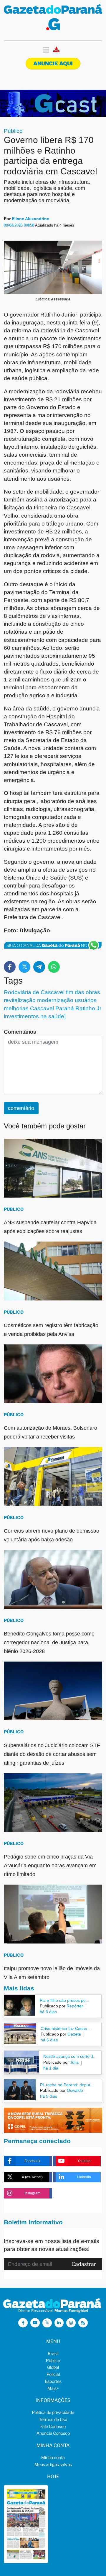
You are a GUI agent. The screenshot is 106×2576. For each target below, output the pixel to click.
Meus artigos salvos (53, 2464)
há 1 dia (51, 2068)
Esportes (53, 2381)
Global (53, 2367)
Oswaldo (74, 2090)
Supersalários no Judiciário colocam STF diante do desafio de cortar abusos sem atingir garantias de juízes (52, 1754)
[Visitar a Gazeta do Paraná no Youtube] (35, 2323)
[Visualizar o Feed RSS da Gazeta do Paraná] (83, 2323)
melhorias (16, 1008)
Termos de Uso (53, 2419)
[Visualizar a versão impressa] (56, 51)
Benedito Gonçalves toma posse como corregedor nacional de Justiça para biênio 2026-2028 (49, 1642)
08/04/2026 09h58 (19, 225)
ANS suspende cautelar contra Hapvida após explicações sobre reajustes (50, 1227)
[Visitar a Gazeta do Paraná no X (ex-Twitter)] (47, 2323)
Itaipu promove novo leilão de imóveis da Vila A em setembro (52, 1973)
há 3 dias (48, 2012)
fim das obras (83, 992)
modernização (55, 1000)
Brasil (53, 2353)
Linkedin (84, 2177)
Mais (53, 2388)
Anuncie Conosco (53, 2433)
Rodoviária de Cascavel (34, 992)
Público (13, 131)
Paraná (65, 1008)
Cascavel (42, 1008)
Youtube (84, 2161)
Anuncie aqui (53, 63)
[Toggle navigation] (46, 50)
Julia (74, 2062)
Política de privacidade (53, 2412)
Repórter (74, 2006)
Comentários (20, 1032)
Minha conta (53, 2457)
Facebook (32, 2161)
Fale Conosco (53, 2426)
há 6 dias (49, 2040)
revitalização (20, 1000)
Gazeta (74, 2034)
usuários (86, 1000)
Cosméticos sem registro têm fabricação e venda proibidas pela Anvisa (51, 1330)
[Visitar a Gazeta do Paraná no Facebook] (23, 2323)
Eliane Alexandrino (31, 219)
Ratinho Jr (88, 1008)
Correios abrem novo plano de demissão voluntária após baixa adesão (52, 1535)
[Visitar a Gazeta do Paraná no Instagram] (71, 2323)
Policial (53, 2374)
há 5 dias (49, 2096)
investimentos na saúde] (35, 1016)
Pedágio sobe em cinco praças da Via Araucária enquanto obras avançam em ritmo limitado (50, 1866)
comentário (21, 1108)
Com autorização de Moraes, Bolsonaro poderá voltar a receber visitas (50, 1432)
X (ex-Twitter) (32, 2177)
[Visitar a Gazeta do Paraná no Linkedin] (59, 2323)
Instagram (32, 2193)
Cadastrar (84, 2264)
